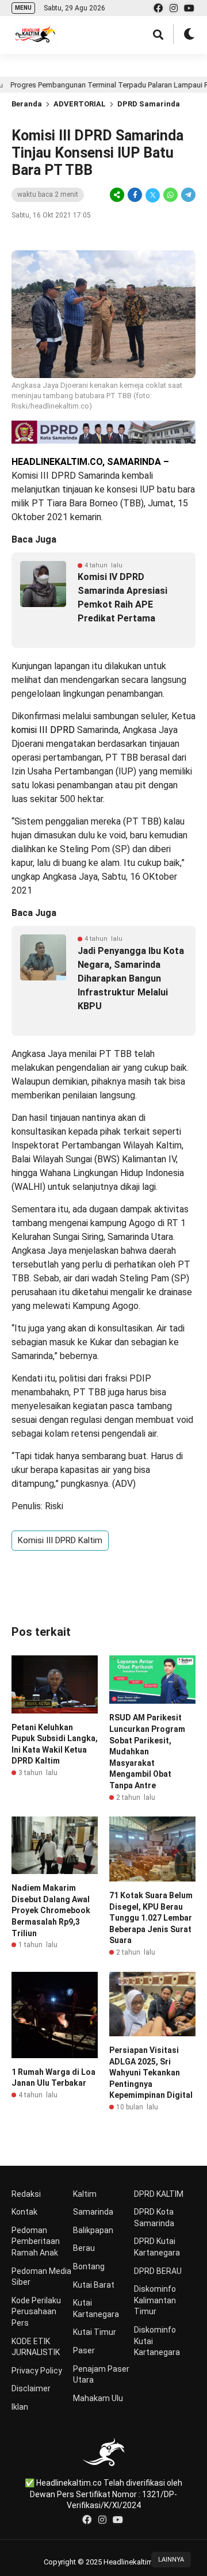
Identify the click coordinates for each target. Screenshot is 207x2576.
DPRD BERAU (158, 2271)
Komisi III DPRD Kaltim (60, 1540)
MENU (23, 8)
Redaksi (26, 2194)
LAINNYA (171, 2560)
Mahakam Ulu (98, 2398)
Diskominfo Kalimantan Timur (155, 2300)
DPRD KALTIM (159, 2194)
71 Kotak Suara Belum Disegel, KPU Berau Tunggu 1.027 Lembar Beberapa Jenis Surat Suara (151, 1918)
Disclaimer (31, 2388)
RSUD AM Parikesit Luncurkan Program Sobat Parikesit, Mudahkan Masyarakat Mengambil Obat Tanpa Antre (147, 1751)
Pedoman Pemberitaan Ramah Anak (36, 2241)
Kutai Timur (95, 2332)
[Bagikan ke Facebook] (135, 195)
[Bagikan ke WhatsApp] (170, 195)
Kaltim (85, 2194)
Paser (84, 2350)
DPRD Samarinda (149, 104)
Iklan (20, 2407)
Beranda (27, 104)
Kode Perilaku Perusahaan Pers (36, 2312)
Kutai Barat (94, 2285)
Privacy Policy (37, 2371)
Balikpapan (93, 2230)
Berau (84, 2248)
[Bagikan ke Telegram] (187, 195)
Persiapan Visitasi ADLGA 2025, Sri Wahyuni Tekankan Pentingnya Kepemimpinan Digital (151, 2073)
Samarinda (93, 2212)
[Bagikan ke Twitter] (153, 195)
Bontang (89, 2266)
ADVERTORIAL (80, 104)
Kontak (24, 2212)
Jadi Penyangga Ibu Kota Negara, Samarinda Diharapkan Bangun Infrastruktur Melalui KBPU (131, 978)
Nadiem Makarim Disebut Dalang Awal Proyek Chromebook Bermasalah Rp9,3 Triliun (51, 1910)
